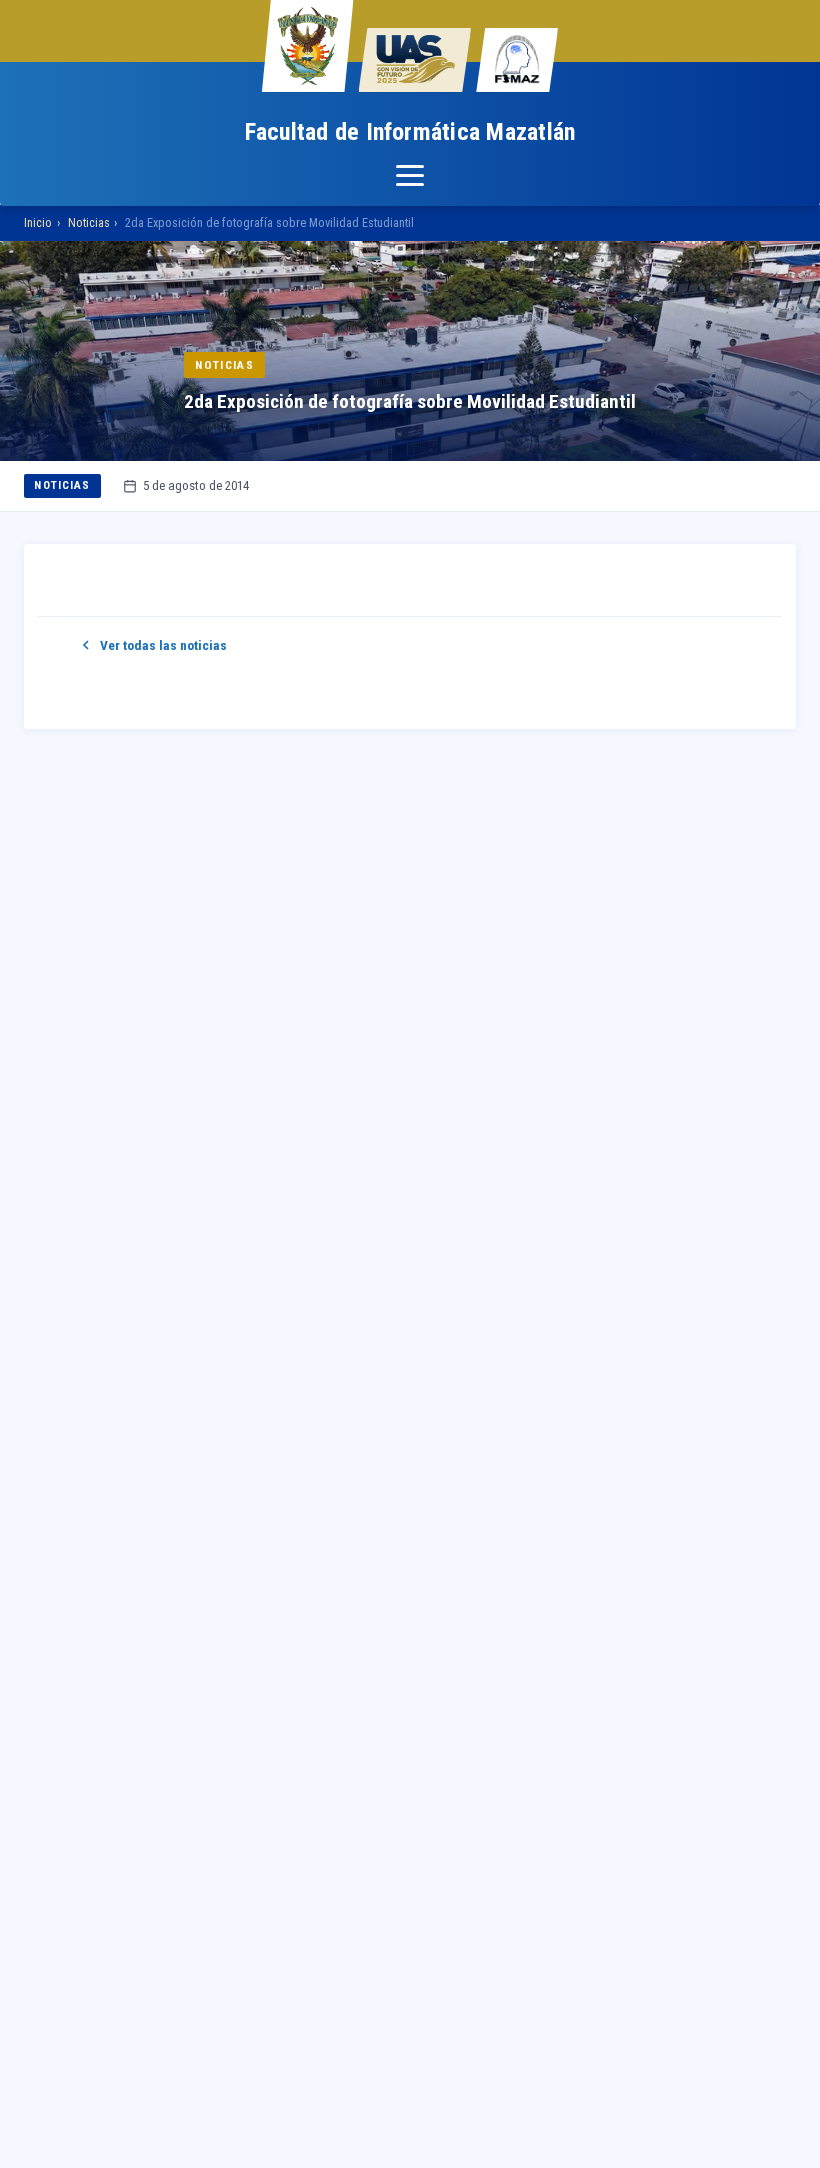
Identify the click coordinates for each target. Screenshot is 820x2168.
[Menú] (410, 175)
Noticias (89, 222)
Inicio (38, 222)
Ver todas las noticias (163, 645)
